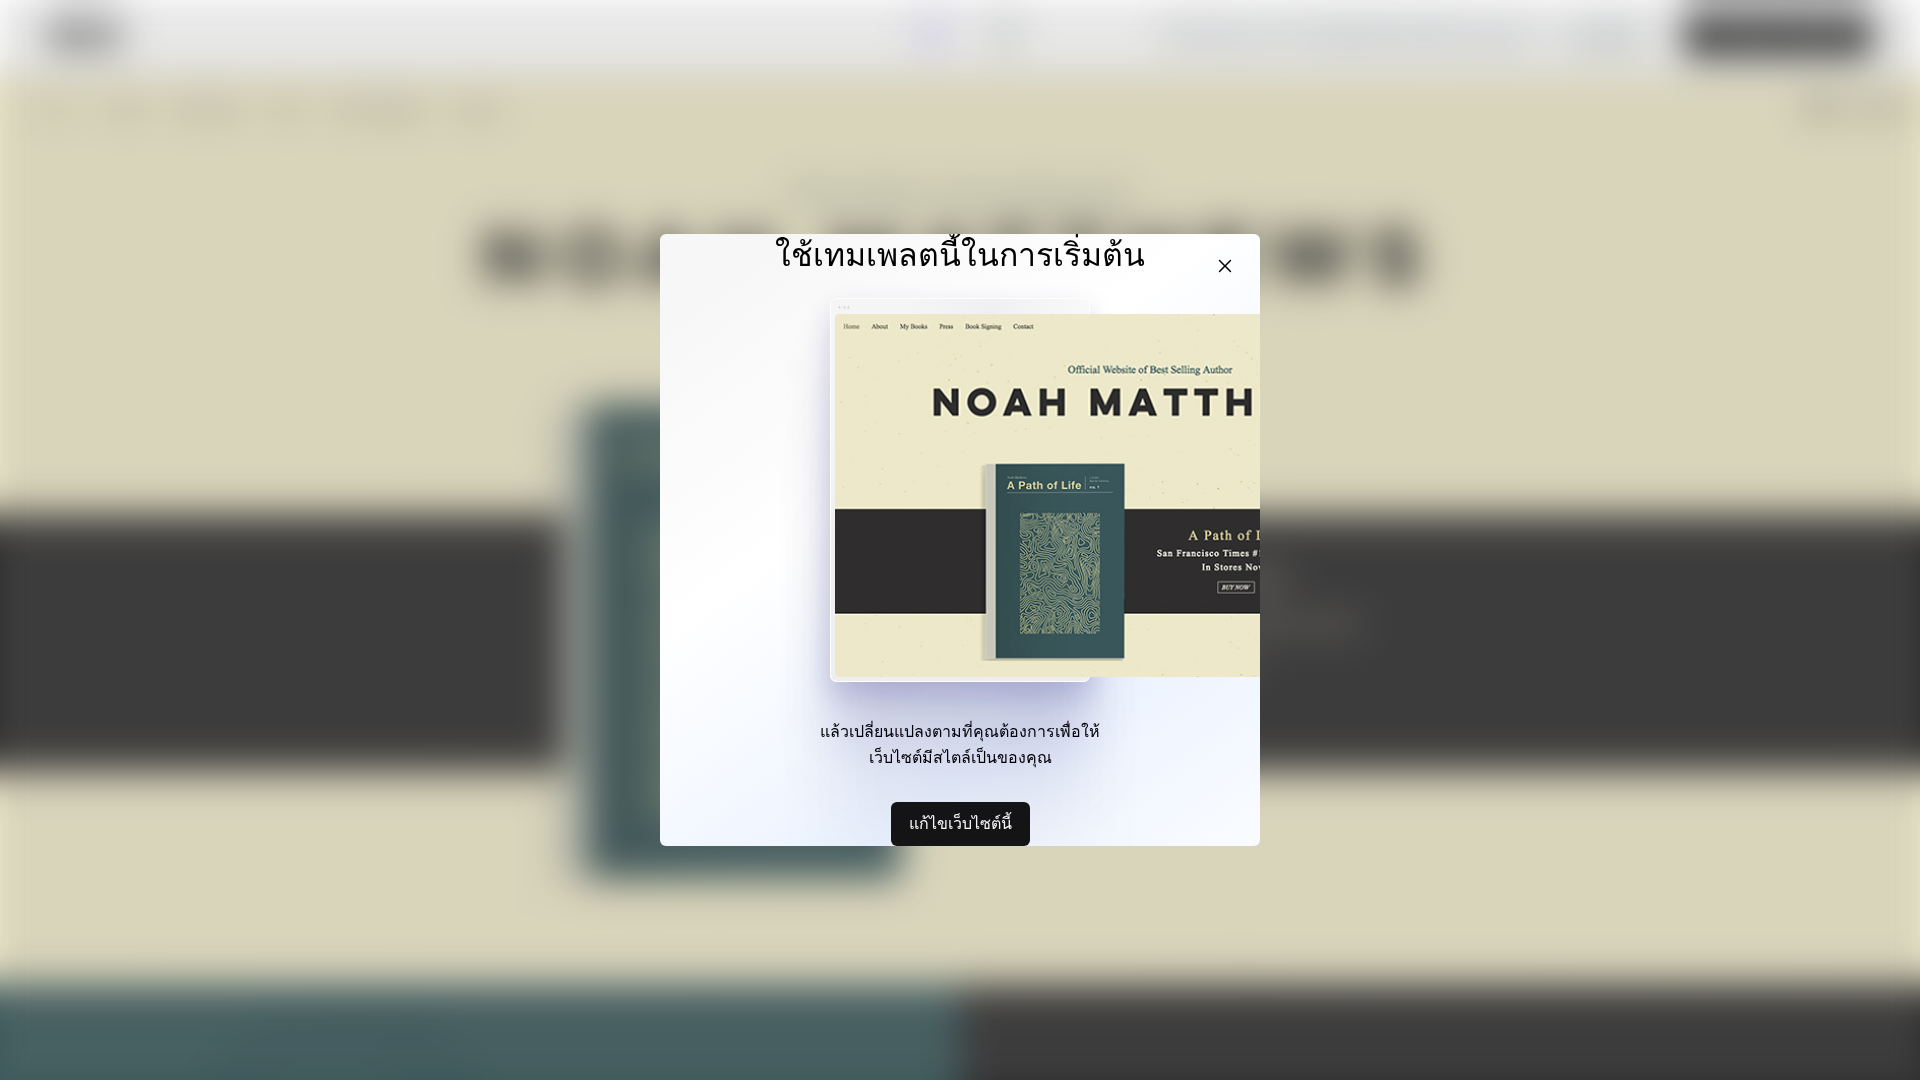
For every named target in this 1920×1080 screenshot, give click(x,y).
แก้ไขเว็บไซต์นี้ (960, 823)
